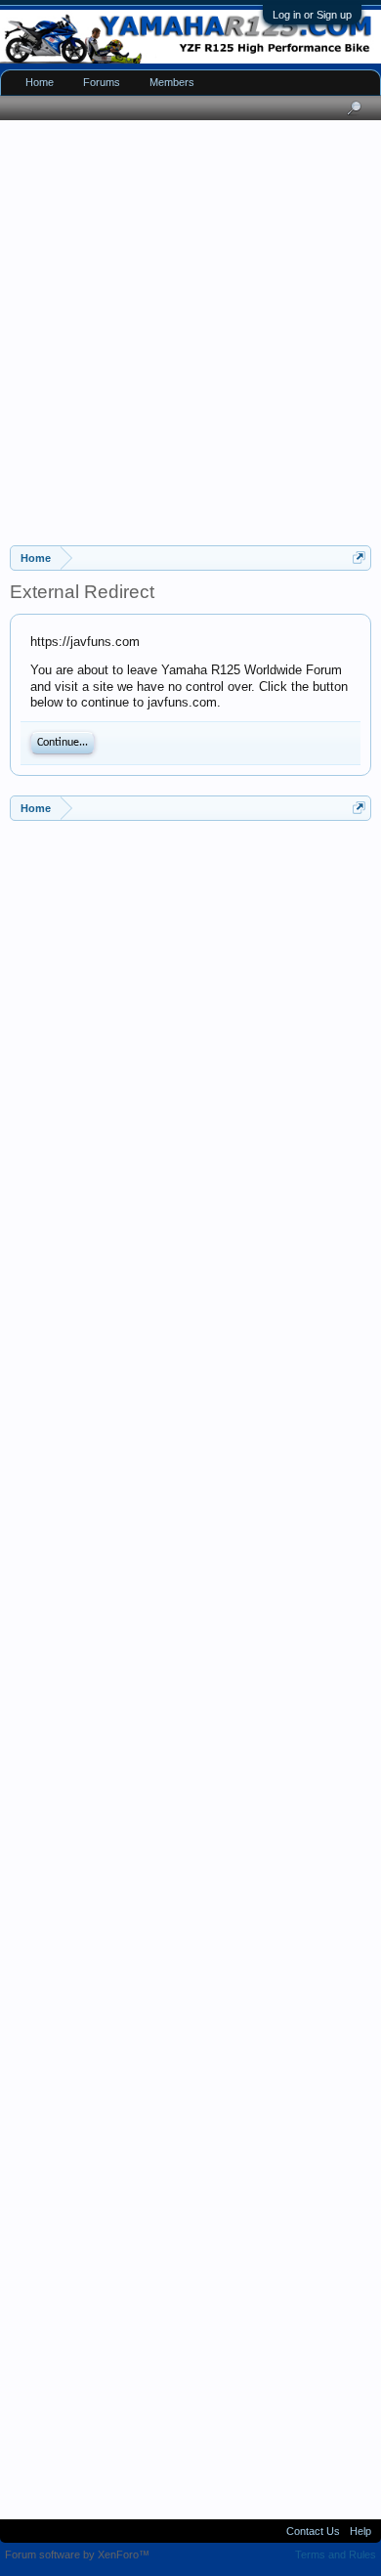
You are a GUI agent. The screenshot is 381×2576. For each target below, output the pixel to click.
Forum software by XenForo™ (77, 2555)
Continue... (63, 743)
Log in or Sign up (312, 15)
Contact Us (313, 2531)
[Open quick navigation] (359, 558)
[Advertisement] (190, 330)
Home (40, 82)
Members (172, 82)
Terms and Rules (336, 2555)
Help (360, 2531)
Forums (102, 82)
